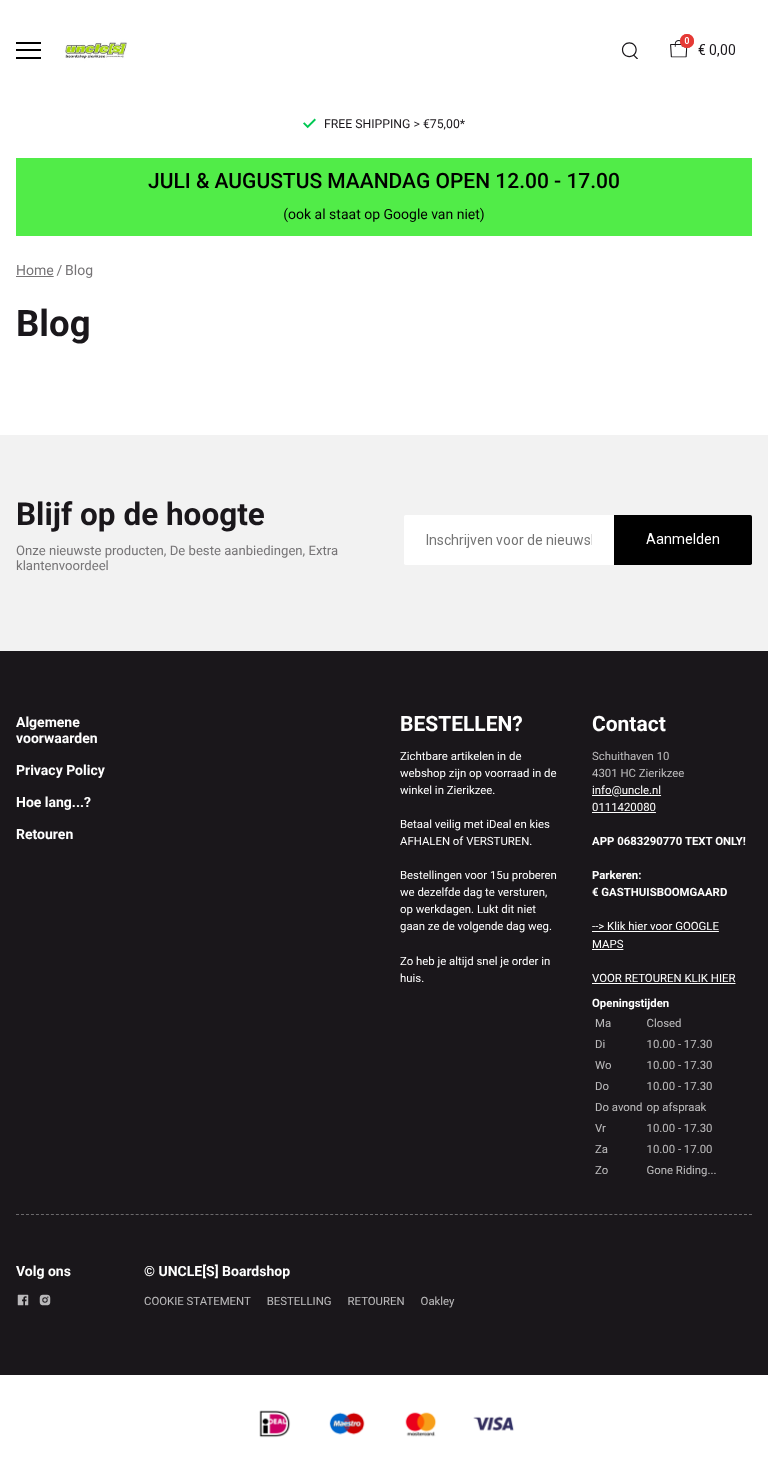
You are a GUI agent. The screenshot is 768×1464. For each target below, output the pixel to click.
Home (35, 271)
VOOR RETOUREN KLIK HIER (663, 978)
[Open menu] (28, 50)
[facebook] (23, 1303)
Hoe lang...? (53, 803)
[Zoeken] (630, 51)
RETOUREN (376, 1301)
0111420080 (624, 807)
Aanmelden (683, 539)
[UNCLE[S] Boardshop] (96, 50)
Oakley (438, 1301)
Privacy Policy (60, 771)
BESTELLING (299, 1301)
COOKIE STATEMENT (197, 1301)
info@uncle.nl (626, 790)
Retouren (44, 835)
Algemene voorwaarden (57, 731)
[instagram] (45, 1303)
